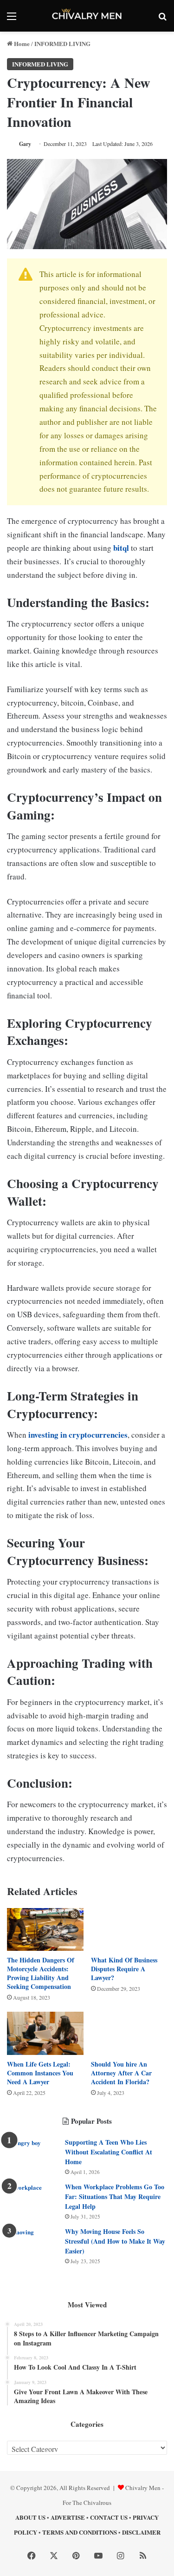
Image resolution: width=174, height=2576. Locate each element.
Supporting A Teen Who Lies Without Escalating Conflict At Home (109, 2152)
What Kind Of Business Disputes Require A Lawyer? (124, 1969)
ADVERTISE (68, 2517)
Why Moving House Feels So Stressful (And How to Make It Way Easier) (115, 2241)
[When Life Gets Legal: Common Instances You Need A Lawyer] (45, 2033)
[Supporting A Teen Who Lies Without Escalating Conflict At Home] (32, 2155)
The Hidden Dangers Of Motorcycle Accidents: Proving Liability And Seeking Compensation (41, 1973)
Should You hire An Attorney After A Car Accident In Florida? (121, 2073)
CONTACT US (109, 2517)
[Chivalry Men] (87, 16)
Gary (25, 144)
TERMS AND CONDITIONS (80, 2532)
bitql (121, 548)
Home (21, 43)
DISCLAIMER (141, 2532)
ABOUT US (30, 2517)
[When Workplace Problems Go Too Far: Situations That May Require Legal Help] (32, 2200)
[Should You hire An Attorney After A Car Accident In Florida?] (129, 2033)
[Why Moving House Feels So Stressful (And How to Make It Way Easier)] (32, 2244)
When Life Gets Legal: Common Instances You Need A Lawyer (40, 2073)
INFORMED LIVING (62, 43)
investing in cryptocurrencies (78, 1435)
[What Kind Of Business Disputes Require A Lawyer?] (129, 1930)
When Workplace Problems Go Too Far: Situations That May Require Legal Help (115, 2196)
